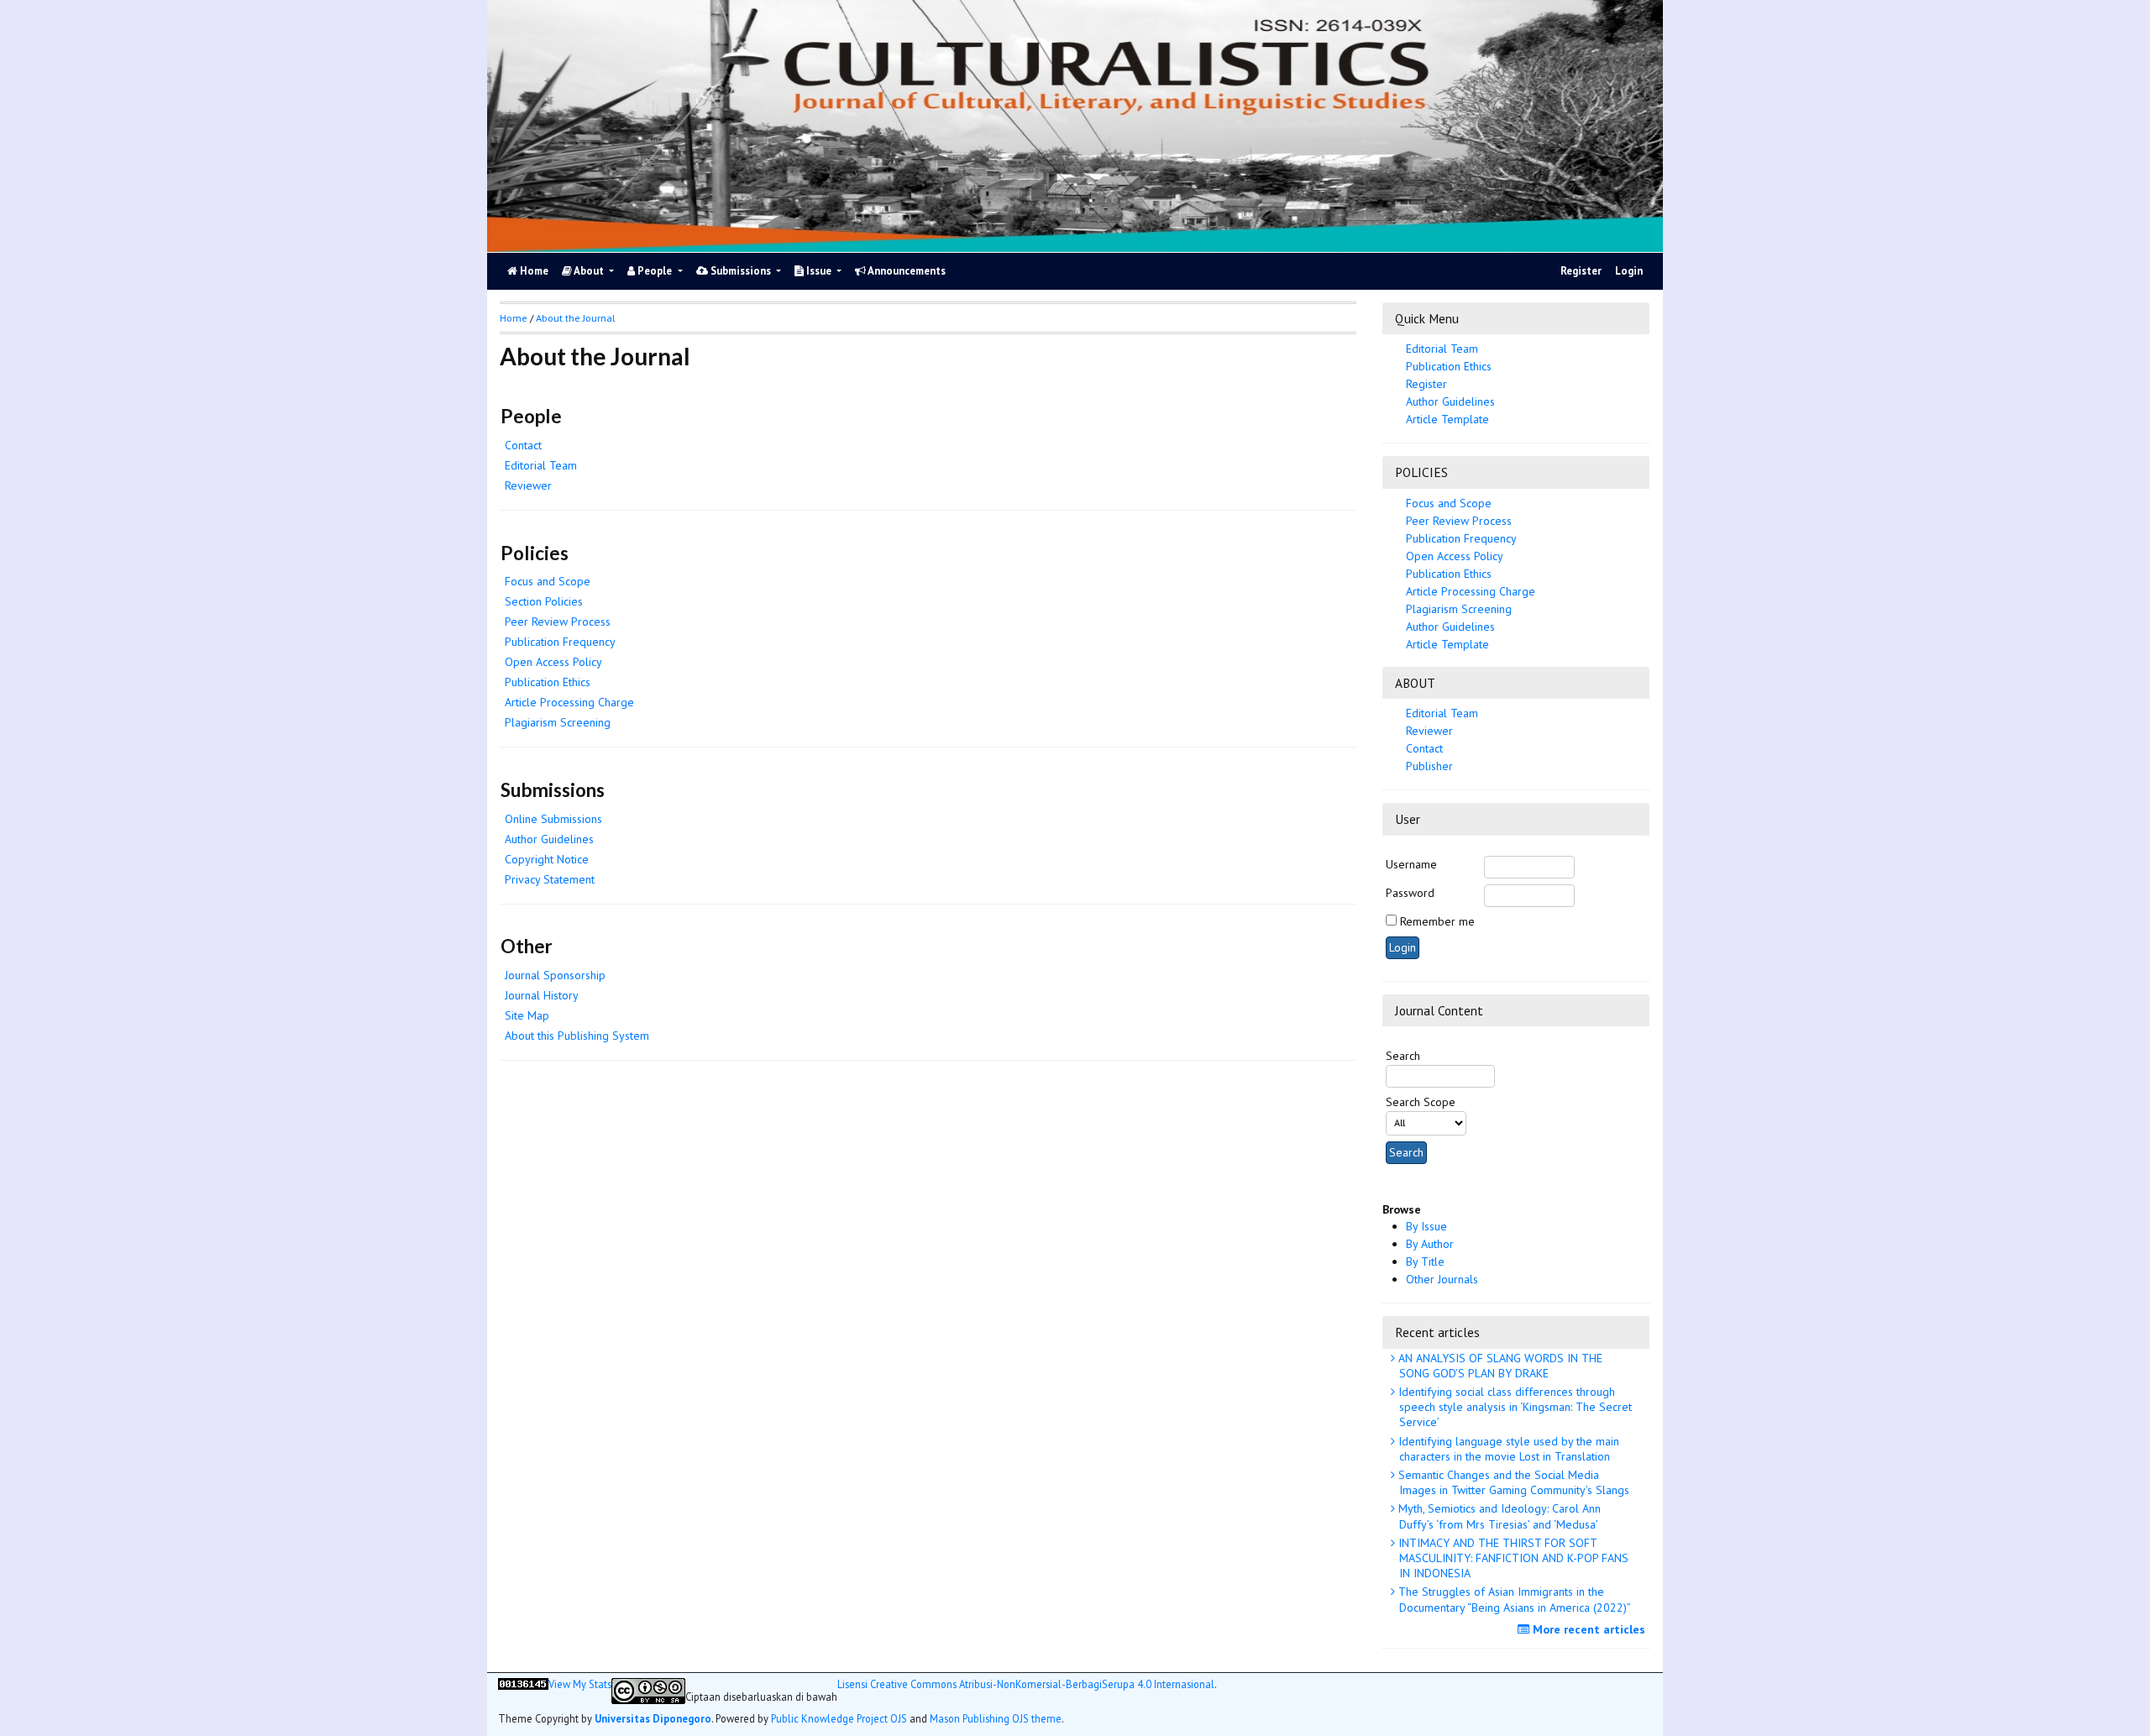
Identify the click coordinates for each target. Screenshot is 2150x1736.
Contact (1424, 748)
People (655, 271)
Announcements (906, 271)
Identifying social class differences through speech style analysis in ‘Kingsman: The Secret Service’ (1513, 1407)
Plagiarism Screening (558, 722)
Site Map (527, 1015)
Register (1581, 271)
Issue (819, 271)
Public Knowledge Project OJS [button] (839, 1718)
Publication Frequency (1461, 538)
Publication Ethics (1449, 366)
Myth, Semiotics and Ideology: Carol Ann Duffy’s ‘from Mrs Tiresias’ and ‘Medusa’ (1498, 1516)
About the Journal (575, 318)
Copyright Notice (547, 859)
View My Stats (580, 1684)
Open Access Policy (1455, 556)
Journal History (542, 995)
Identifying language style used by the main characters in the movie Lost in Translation (1507, 1449)
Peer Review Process (1459, 521)
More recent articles (1587, 1629)
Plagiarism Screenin (1459, 609)
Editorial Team (1442, 349)
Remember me (1437, 921)
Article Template (1447, 419)
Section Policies (544, 601)
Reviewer (1429, 731)
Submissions (741, 271)
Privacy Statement (550, 879)
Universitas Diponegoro (653, 1718)
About (589, 271)
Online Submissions (553, 819)
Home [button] (514, 318)
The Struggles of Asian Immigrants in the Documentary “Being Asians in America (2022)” (1513, 1599)
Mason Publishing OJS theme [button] (996, 1718)
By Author (1430, 1244)
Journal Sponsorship (555, 975)
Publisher (1429, 766)
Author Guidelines (1450, 401)
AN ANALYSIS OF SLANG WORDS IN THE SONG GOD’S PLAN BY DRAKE (1499, 1366)
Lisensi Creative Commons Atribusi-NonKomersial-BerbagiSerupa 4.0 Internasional (1026, 1684)
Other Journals (1442, 1279)
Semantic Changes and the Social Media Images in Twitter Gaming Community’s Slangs (1512, 1482)
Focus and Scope (1449, 503)
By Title (1425, 1261)
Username (1411, 864)
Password (1410, 893)
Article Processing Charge (1471, 591)
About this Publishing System (577, 1036)
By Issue (1426, 1226)
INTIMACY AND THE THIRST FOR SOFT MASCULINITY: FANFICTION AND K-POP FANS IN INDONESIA (1512, 1558)
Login (1629, 271)
